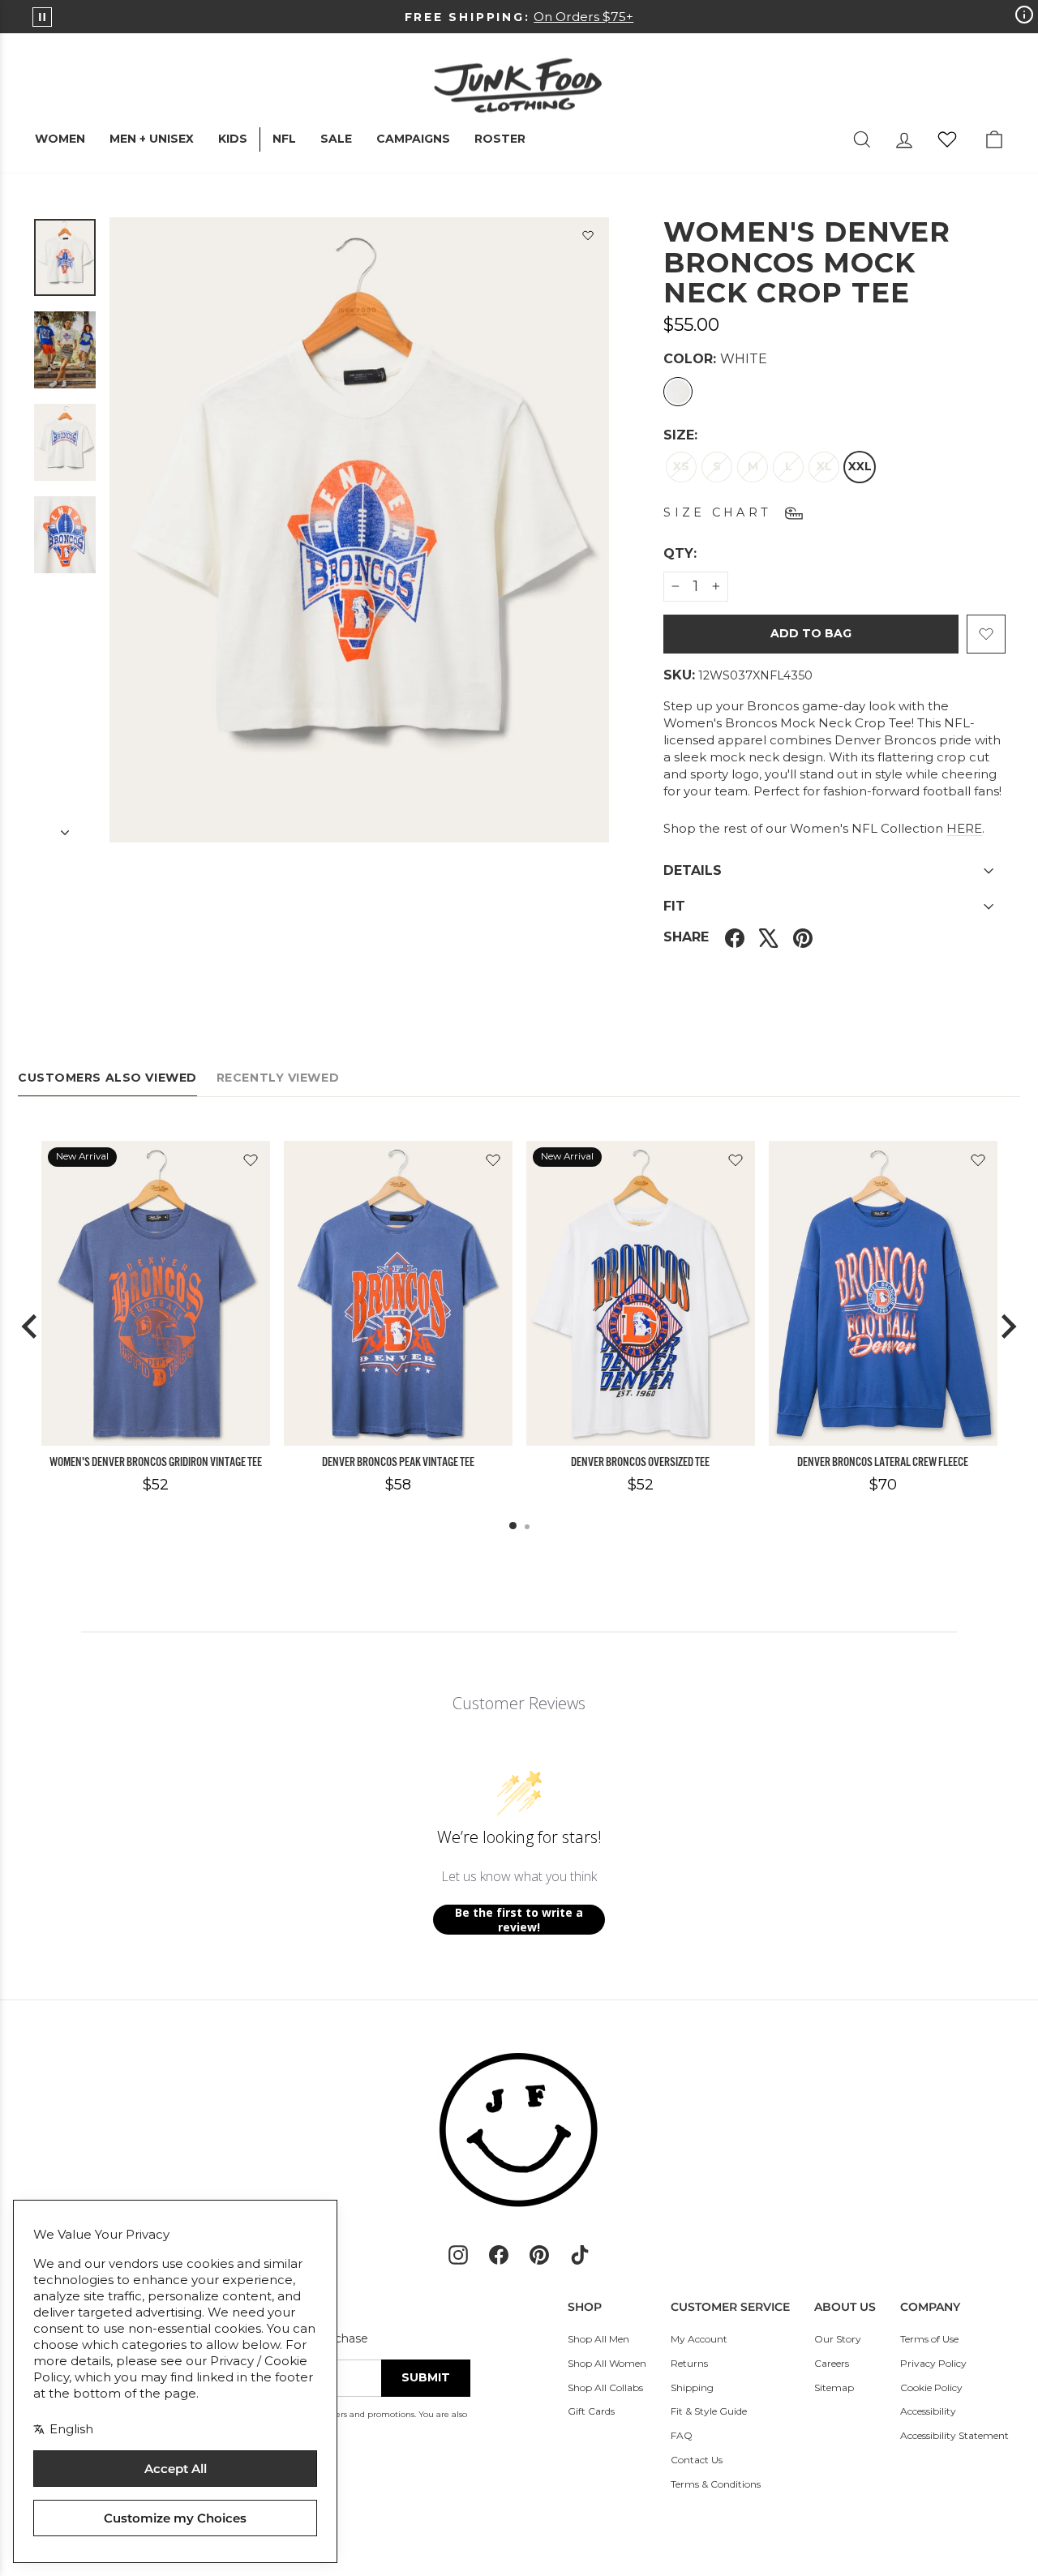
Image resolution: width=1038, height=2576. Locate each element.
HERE (964, 828)
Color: (715, 359)
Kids (233, 139)
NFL (284, 139)
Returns (689, 2363)
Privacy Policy (933, 2363)
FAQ (682, 2435)
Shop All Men (598, 2339)
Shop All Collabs (605, 2387)
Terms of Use (929, 2339)
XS (681, 466)
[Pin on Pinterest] (803, 938)
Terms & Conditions (716, 2484)
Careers (832, 2363)
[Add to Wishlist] (588, 238)
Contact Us (697, 2460)
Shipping (692, 2387)
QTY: (719, 553)
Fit (674, 906)
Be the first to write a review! (519, 1920)
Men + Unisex (152, 139)
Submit (426, 2377)
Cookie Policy (931, 2387)
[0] (947, 139)
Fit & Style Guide (709, 2411)
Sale (336, 139)
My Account (699, 2339)
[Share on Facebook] (735, 938)
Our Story (838, 2339)
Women (60, 139)
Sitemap (834, 2387)
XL (824, 466)
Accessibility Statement (954, 2435)
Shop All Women (607, 2363)
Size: (680, 435)
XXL (860, 466)
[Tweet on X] (769, 938)
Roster (500, 139)
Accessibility (928, 2411)
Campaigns (413, 139)
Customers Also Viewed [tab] (107, 1078)
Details (693, 870)
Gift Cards (591, 2411)
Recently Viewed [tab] (278, 1078)
